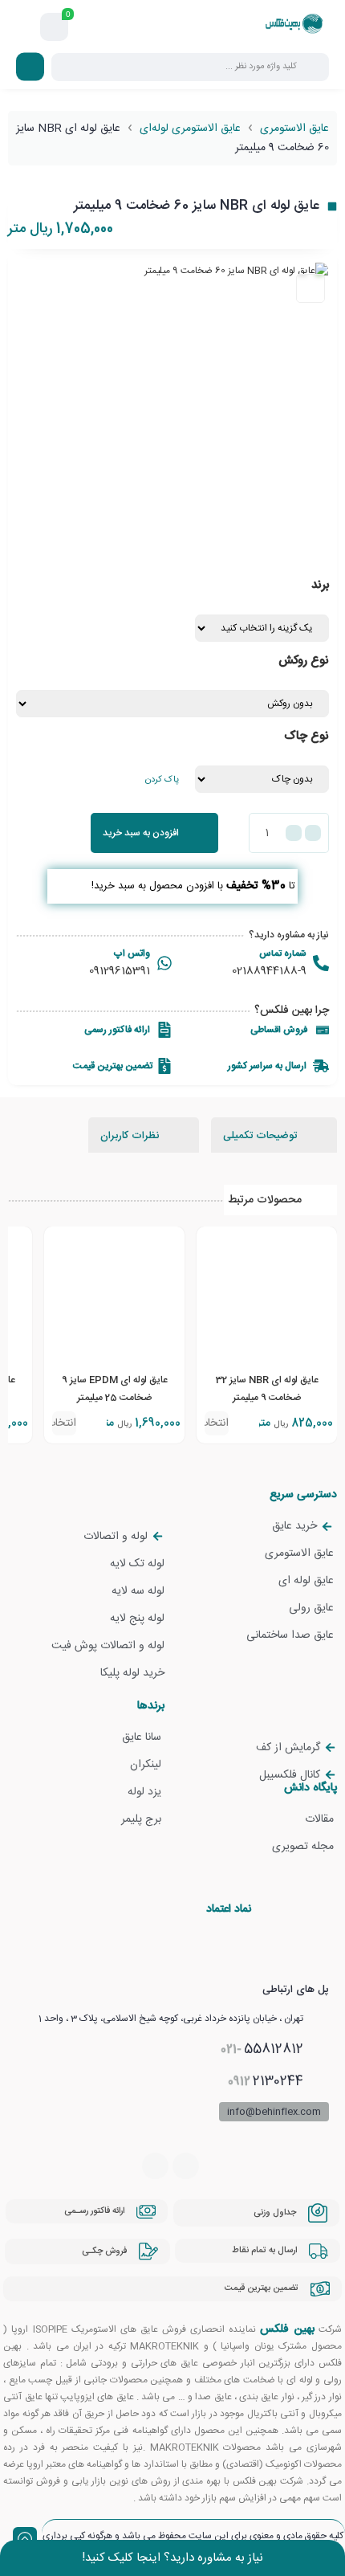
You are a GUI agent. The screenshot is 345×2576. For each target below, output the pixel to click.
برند (320, 585)
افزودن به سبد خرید (141, 833)
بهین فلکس (287, 2329)
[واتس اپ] (164, 963)
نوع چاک (306, 736)
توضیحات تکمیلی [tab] (262, 1136)
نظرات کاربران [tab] (131, 1136)
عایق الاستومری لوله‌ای (190, 129)
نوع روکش (304, 661)
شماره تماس (283, 953)
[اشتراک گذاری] (310, 288)
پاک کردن (162, 780)
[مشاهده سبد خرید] (55, 27)
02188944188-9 (269, 971)
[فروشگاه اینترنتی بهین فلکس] (294, 27)
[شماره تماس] (321, 963)
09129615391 (120, 971)
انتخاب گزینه (217, 1425)
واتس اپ (132, 953)
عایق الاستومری (294, 129)
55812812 (262, 2049)
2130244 (266, 2081)
